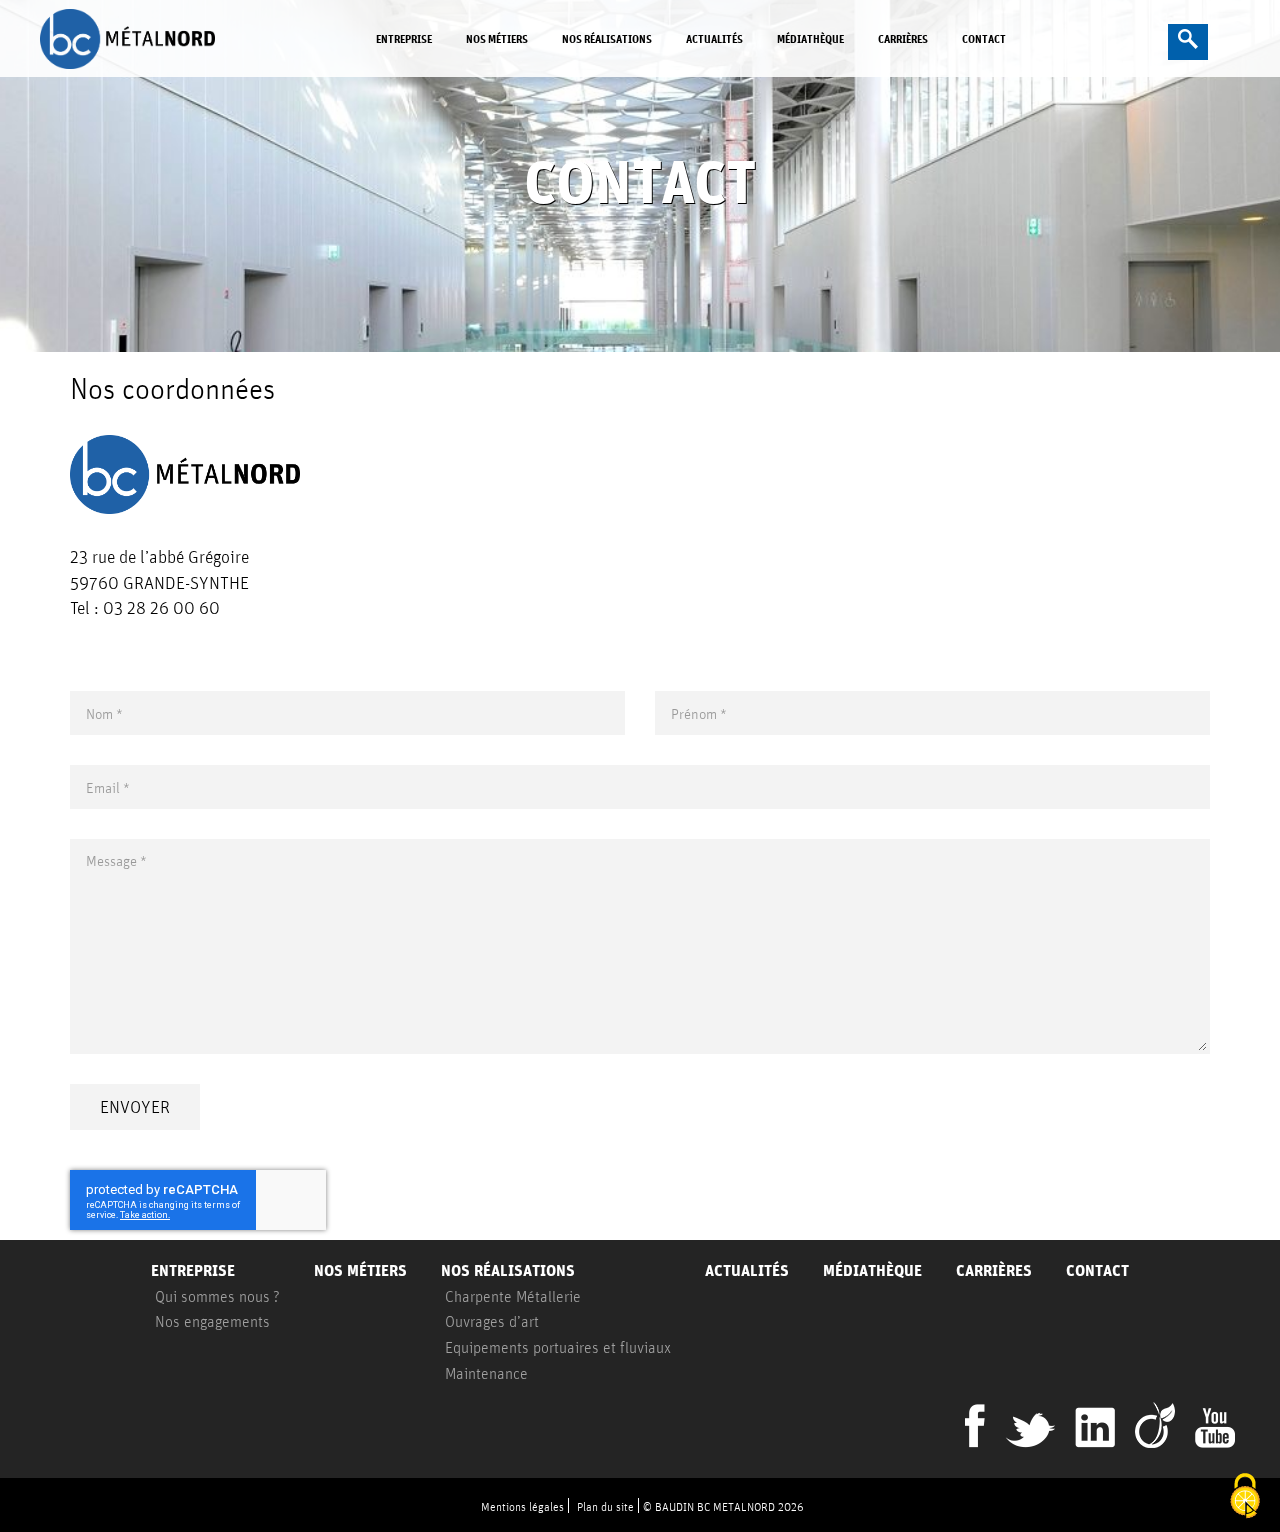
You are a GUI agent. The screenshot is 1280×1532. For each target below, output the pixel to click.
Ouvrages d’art (492, 1321)
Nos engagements (212, 1321)
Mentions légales (522, 1506)
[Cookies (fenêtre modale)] (1245, 1497)
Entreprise (404, 38)
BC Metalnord (145, 39)
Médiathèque (810, 38)
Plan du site (605, 1506)
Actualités (714, 38)
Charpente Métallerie (513, 1296)
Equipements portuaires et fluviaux (558, 1347)
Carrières (903, 38)
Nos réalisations (607, 38)
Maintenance (486, 1373)
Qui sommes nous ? (217, 1296)
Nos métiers (497, 38)
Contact (984, 38)
